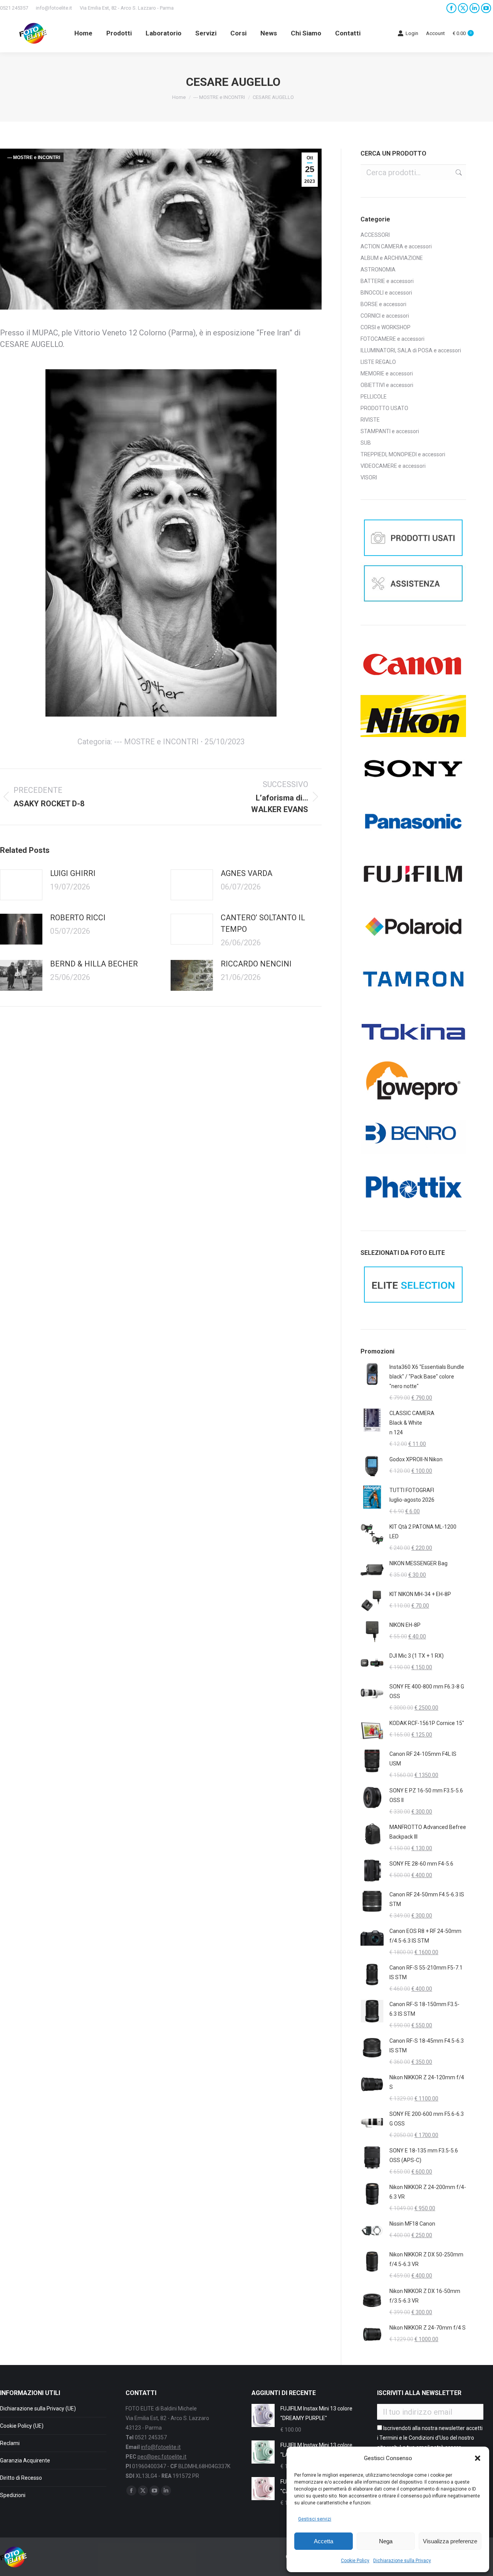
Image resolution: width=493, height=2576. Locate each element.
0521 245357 (14, 8)
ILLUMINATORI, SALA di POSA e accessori (411, 350)
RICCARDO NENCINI (256, 964)
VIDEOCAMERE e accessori (393, 466)
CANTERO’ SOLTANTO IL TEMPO (263, 923)
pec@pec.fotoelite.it (162, 2457)
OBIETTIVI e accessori (387, 385)
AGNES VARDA (246, 873)
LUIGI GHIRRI (73, 873)
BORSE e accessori (383, 304)
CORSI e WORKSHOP (386, 327)
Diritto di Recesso (21, 2478)
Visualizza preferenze (450, 2541)
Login (412, 33)
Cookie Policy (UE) (22, 2426)
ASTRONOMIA (378, 270)
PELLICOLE (374, 397)
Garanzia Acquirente (25, 2460)
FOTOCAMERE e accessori (392, 339)
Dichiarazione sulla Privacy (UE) (38, 2409)
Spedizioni (13, 2495)
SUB (366, 443)
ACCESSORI (375, 235)
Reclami (10, 2443)
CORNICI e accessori (385, 316)
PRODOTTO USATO (384, 408)
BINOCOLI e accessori (386, 293)
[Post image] (21, 885)
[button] (478, 2458)
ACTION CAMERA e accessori (396, 246)
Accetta (324, 2541)
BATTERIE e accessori (387, 281)
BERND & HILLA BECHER (94, 964)
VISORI (369, 477)
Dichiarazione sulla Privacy (402, 2561)
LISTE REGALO (378, 362)
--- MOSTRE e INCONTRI (34, 157)
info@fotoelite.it (54, 8)
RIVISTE (370, 420)
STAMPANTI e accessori (390, 431)
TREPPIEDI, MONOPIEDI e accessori (403, 454)
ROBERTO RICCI (78, 918)
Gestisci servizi (315, 2519)
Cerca (458, 172)
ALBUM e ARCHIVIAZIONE (392, 258)
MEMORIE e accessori (387, 374)
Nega (386, 2541)
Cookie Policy (355, 2561)
